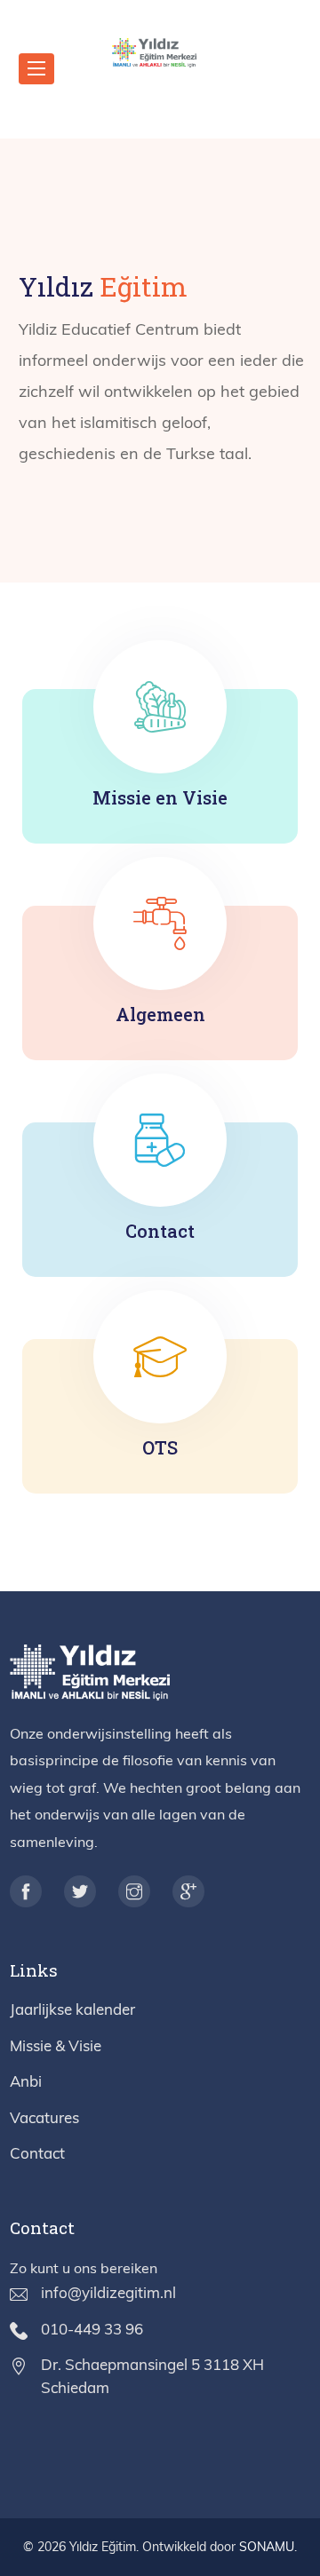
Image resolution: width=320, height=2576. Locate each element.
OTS (160, 1447)
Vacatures (44, 2117)
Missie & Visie (56, 2045)
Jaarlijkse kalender (72, 2009)
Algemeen (160, 1014)
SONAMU (267, 2547)
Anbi (26, 2081)
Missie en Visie (160, 797)
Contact (160, 1231)
